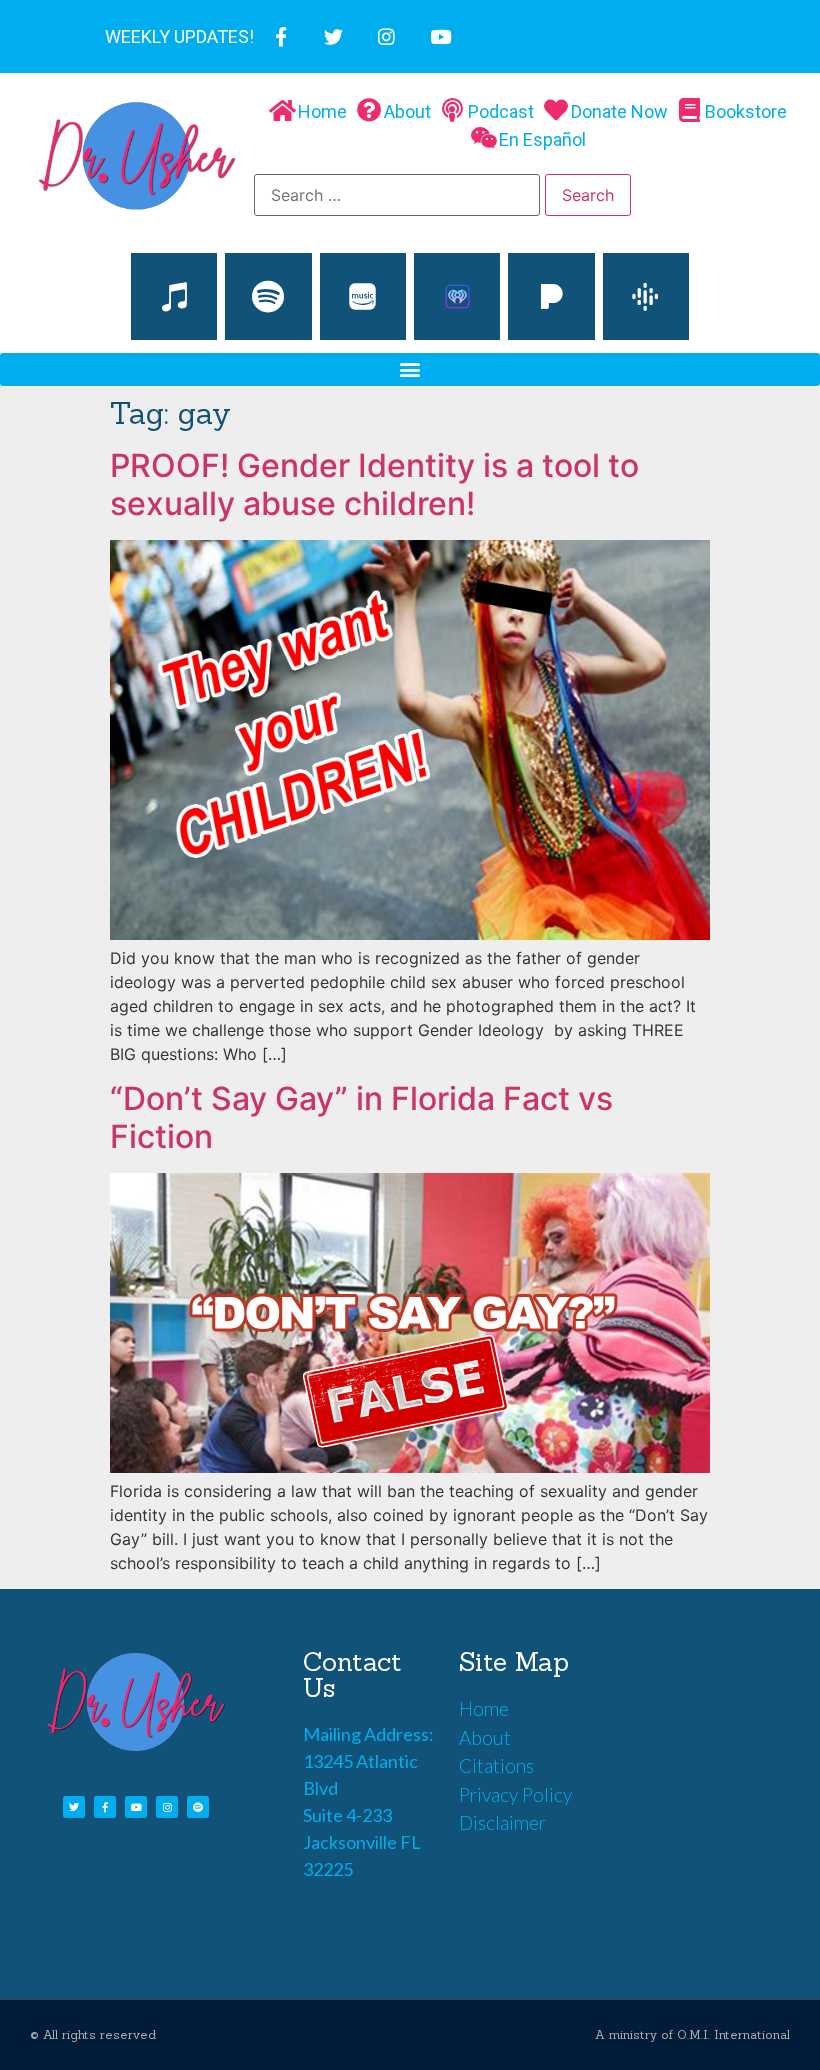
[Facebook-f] (280, 36)
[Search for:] (397, 195)
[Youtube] (440, 36)
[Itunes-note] (174, 296)
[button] (410, 369)
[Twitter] (333, 36)
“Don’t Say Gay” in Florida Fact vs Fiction (361, 1117)
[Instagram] (386, 36)
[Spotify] (268, 296)
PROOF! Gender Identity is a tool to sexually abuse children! (374, 484)
